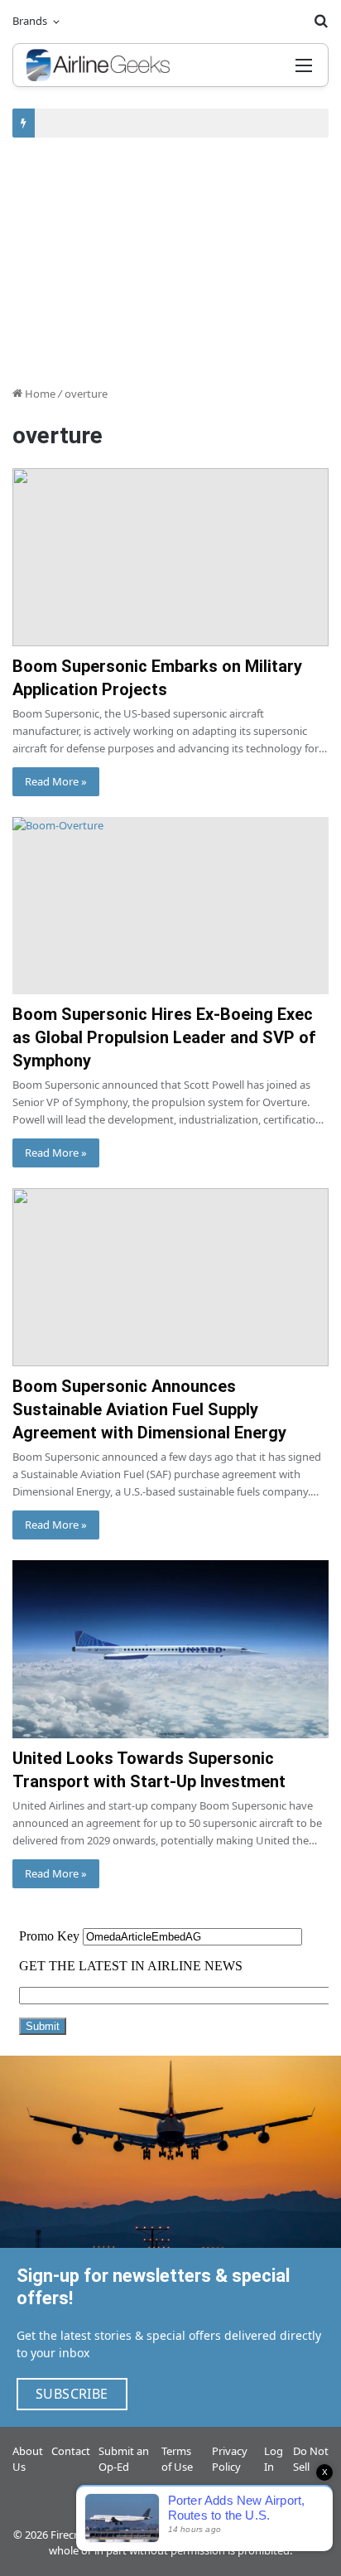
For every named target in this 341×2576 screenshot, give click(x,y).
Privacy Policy (230, 2459)
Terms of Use (177, 2459)
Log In (274, 2459)
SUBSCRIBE (72, 2394)
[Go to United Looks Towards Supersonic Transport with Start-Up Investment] (170, 1649)
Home (39, 394)
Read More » (56, 781)
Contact (71, 2451)
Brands (30, 21)
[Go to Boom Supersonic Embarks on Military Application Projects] (170, 557)
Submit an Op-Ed (124, 2459)
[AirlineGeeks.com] (98, 65)
